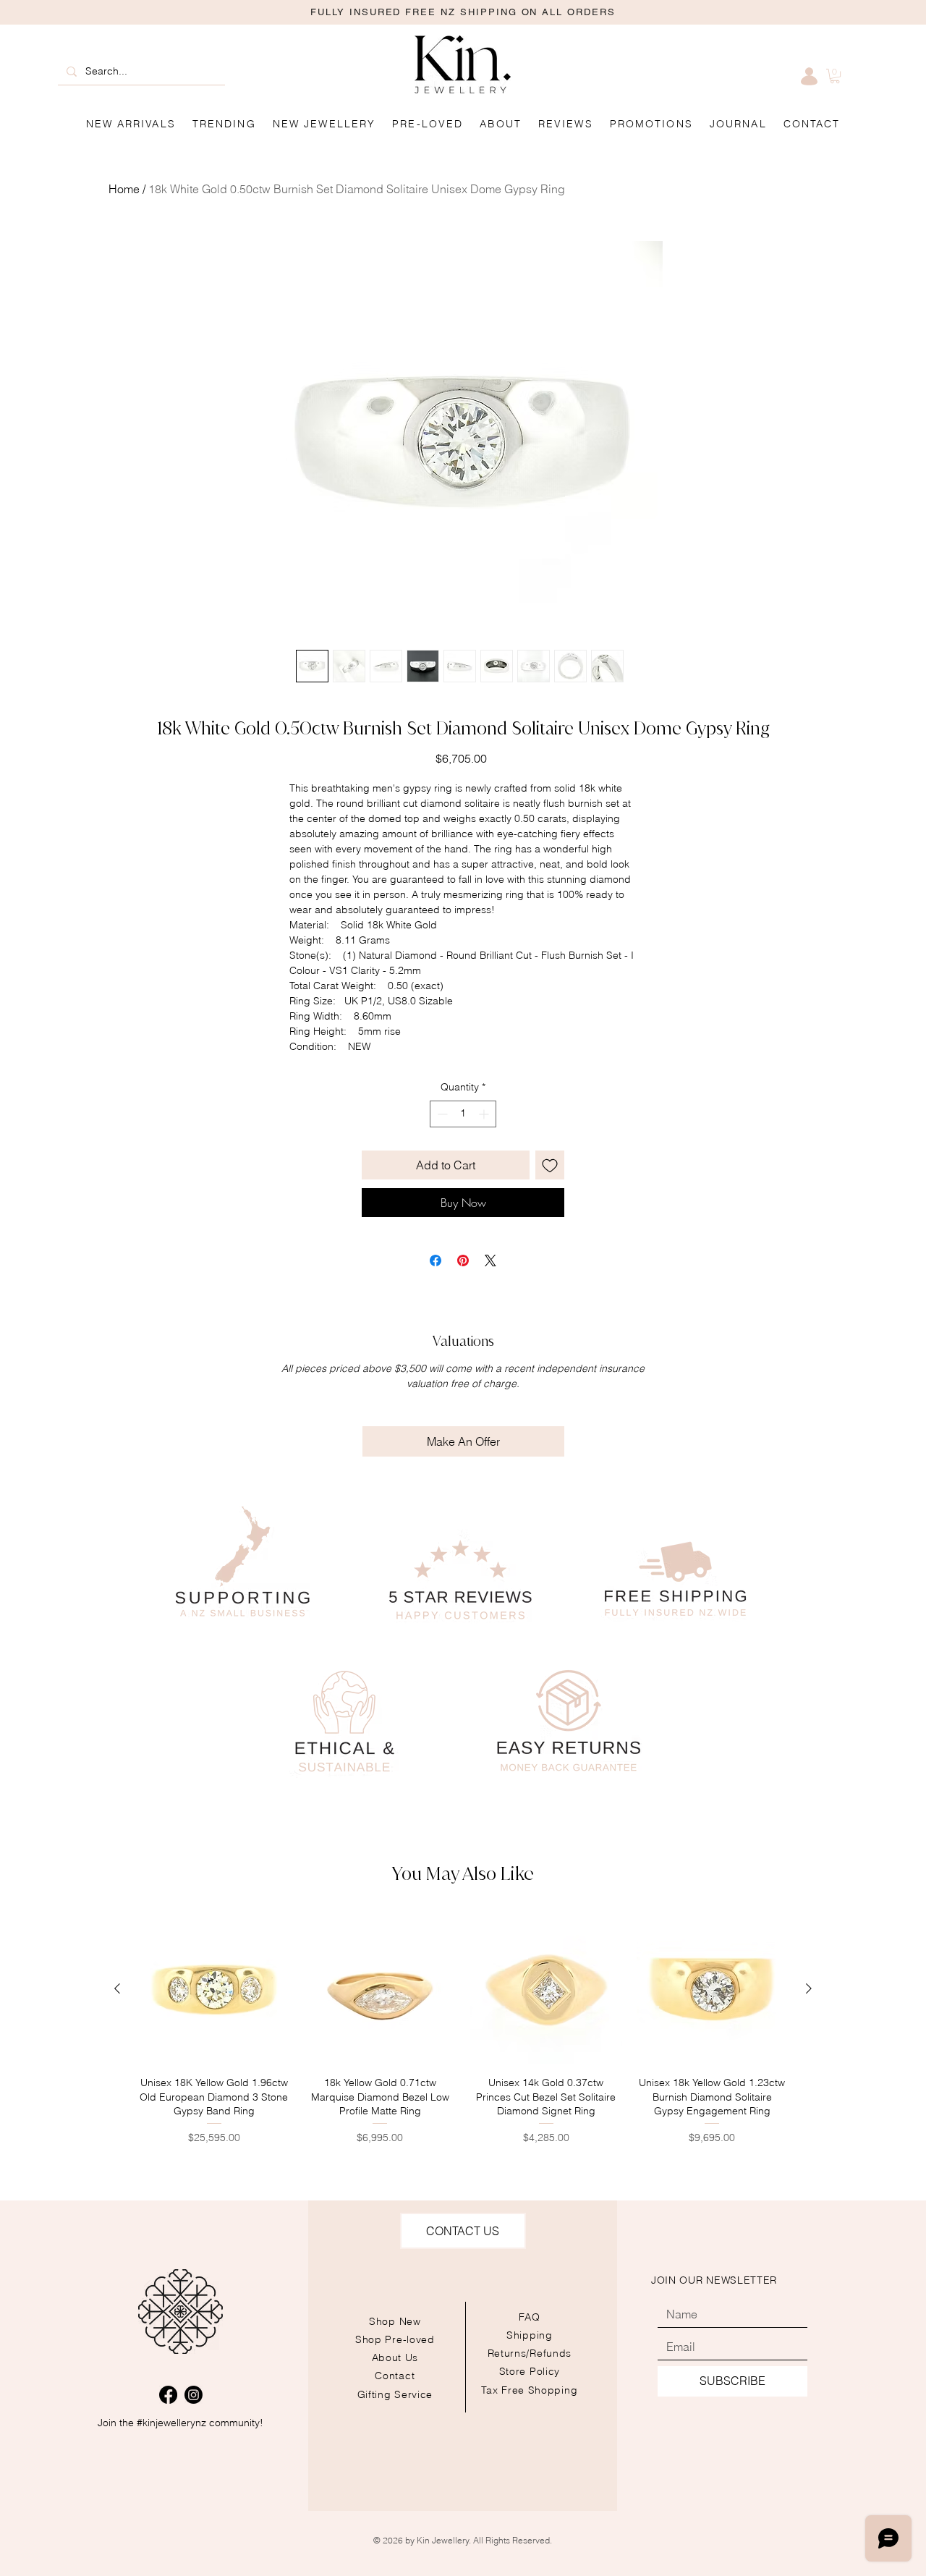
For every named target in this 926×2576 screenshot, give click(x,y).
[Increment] (485, 1114)
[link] (835, 76)
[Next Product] (809, 1988)
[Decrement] (441, 1114)
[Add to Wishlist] (550, 1165)
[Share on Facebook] (436, 1261)
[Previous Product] (117, 1988)
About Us (395, 2357)
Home (124, 189)
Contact (395, 2376)
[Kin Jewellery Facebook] (168, 2395)
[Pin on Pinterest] (463, 1261)
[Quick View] (214, 1989)
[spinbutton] (463, 1114)
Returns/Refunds (530, 2353)
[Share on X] (490, 1261)
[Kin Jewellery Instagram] (194, 2395)
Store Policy (530, 2371)
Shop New (395, 2321)
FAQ (530, 2317)
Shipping (530, 2335)
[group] (463, 2029)
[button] (651, 124)
